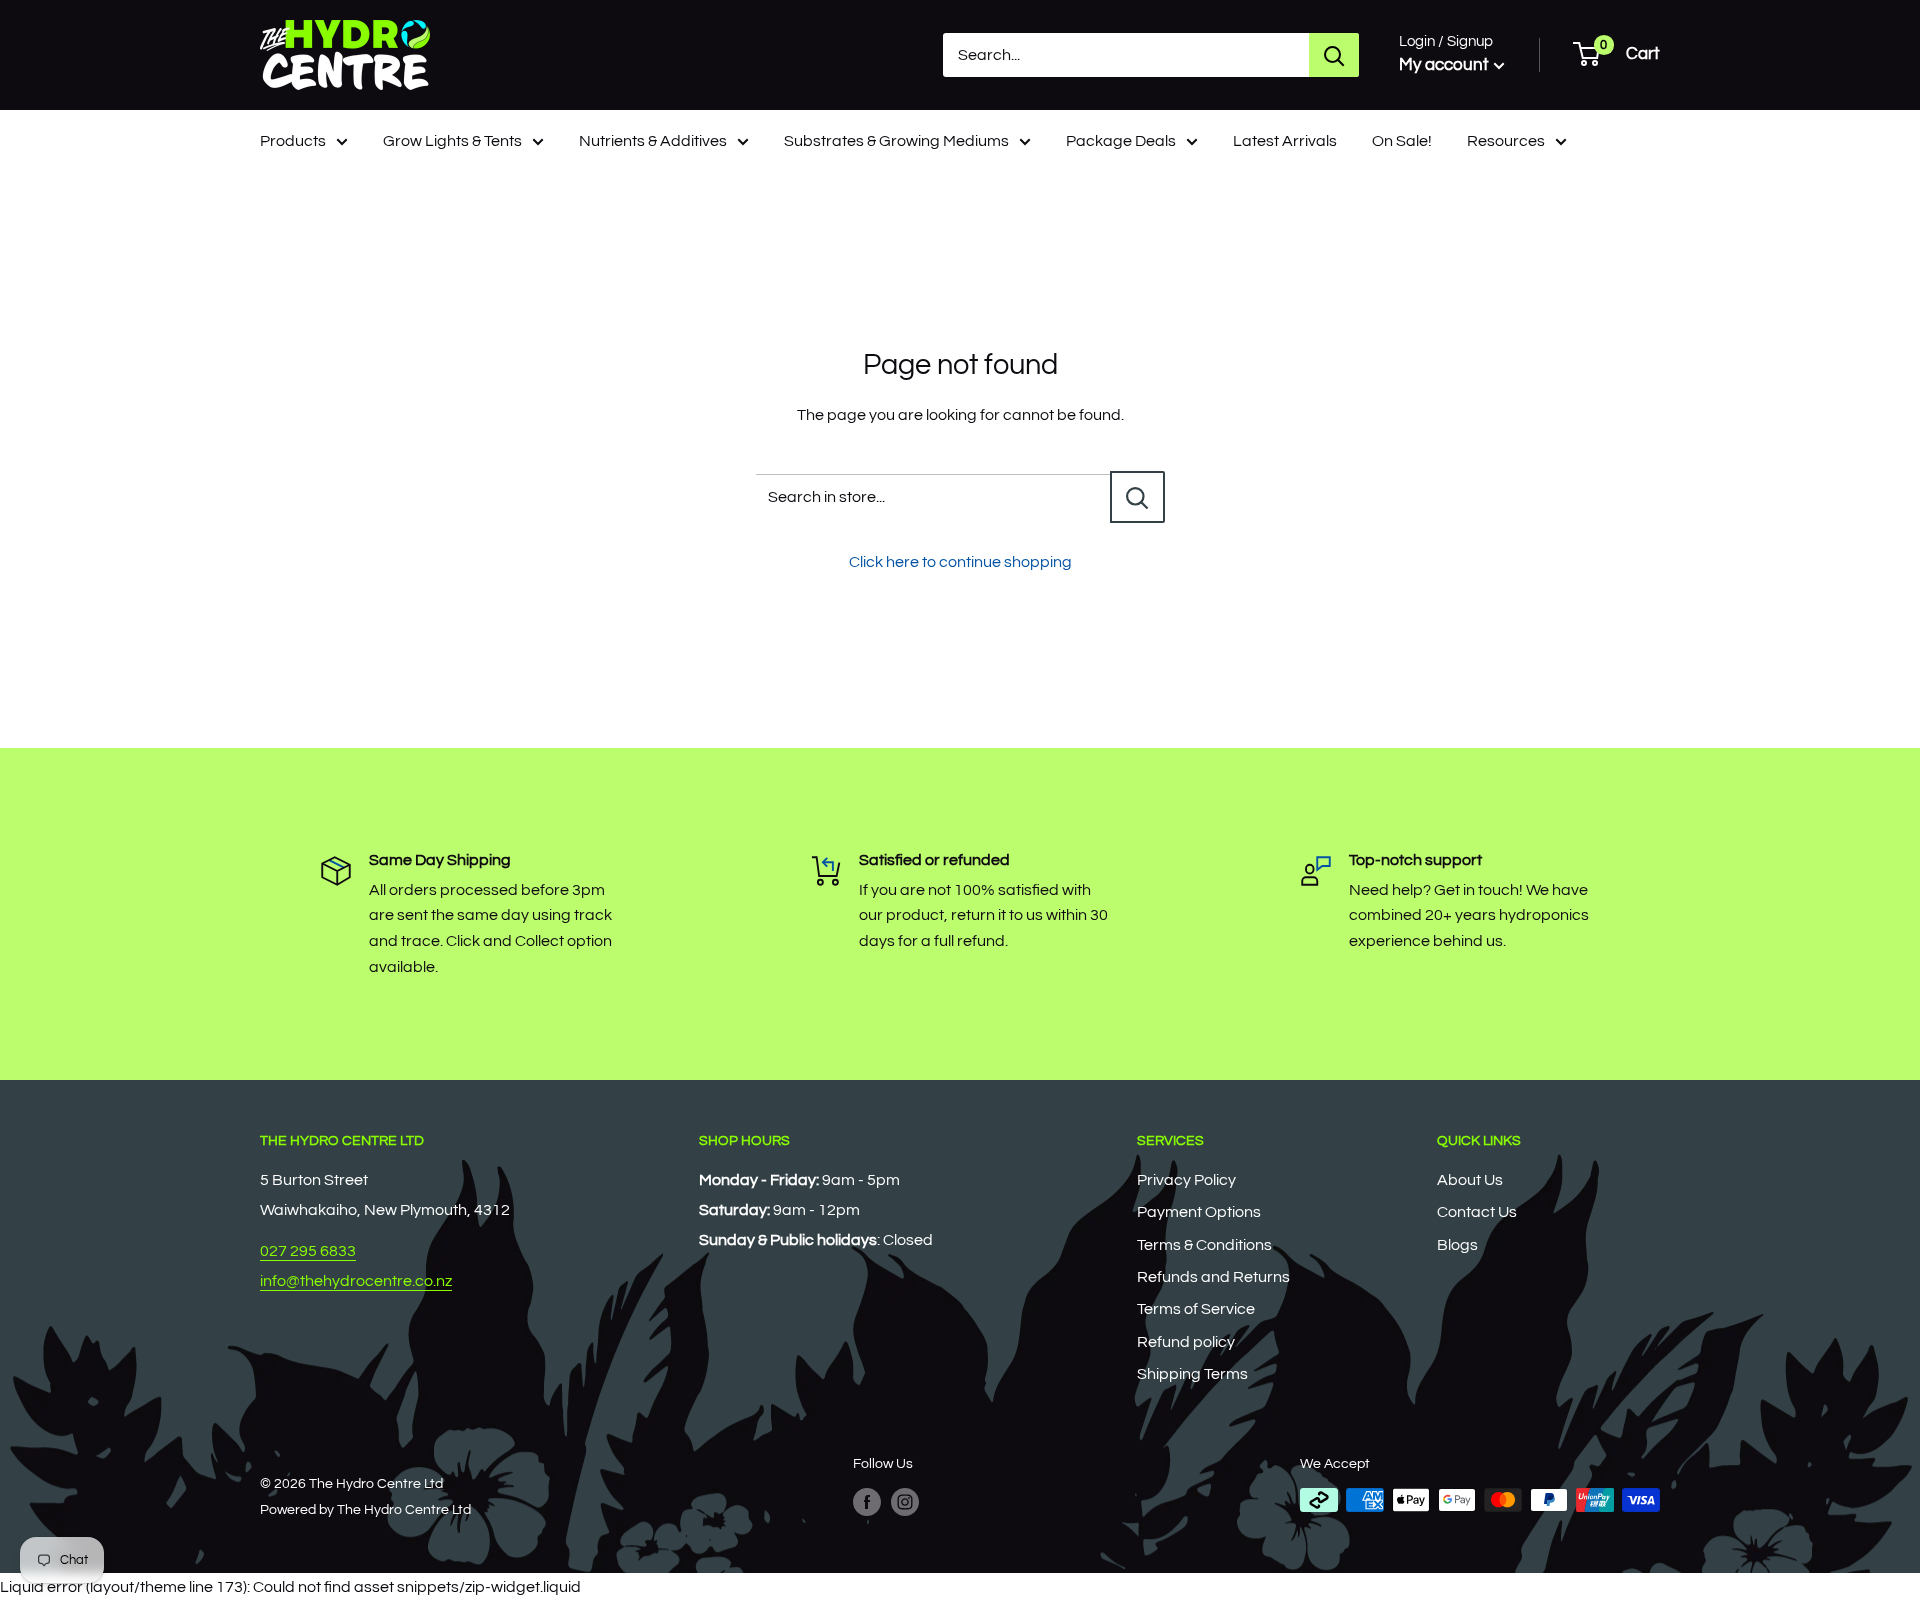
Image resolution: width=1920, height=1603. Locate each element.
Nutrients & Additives (653, 141)
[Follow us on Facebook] (867, 1502)
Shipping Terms (1192, 1374)
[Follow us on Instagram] (905, 1502)
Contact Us (1477, 1212)
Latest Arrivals (1285, 141)
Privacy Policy (1186, 1180)
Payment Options (1199, 1212)
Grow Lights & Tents (452, 141)
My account (1444, 65)
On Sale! (1402, 141)
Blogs (1457, 1245)
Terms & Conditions (1204, 1245)
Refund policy (1186, 1342)
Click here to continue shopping (960, 562)
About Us (1470, 1180)
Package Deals (1121, 141)
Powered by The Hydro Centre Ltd (365, 1510)
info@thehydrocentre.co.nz (356, 1281)
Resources (1506, 141)
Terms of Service (1196, 1309)
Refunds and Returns (1213, 1277)
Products (293, 141)
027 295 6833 (308, 1251)
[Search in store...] (1137, 497)
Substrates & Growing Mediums (896, 141)
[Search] (1334, 55)
